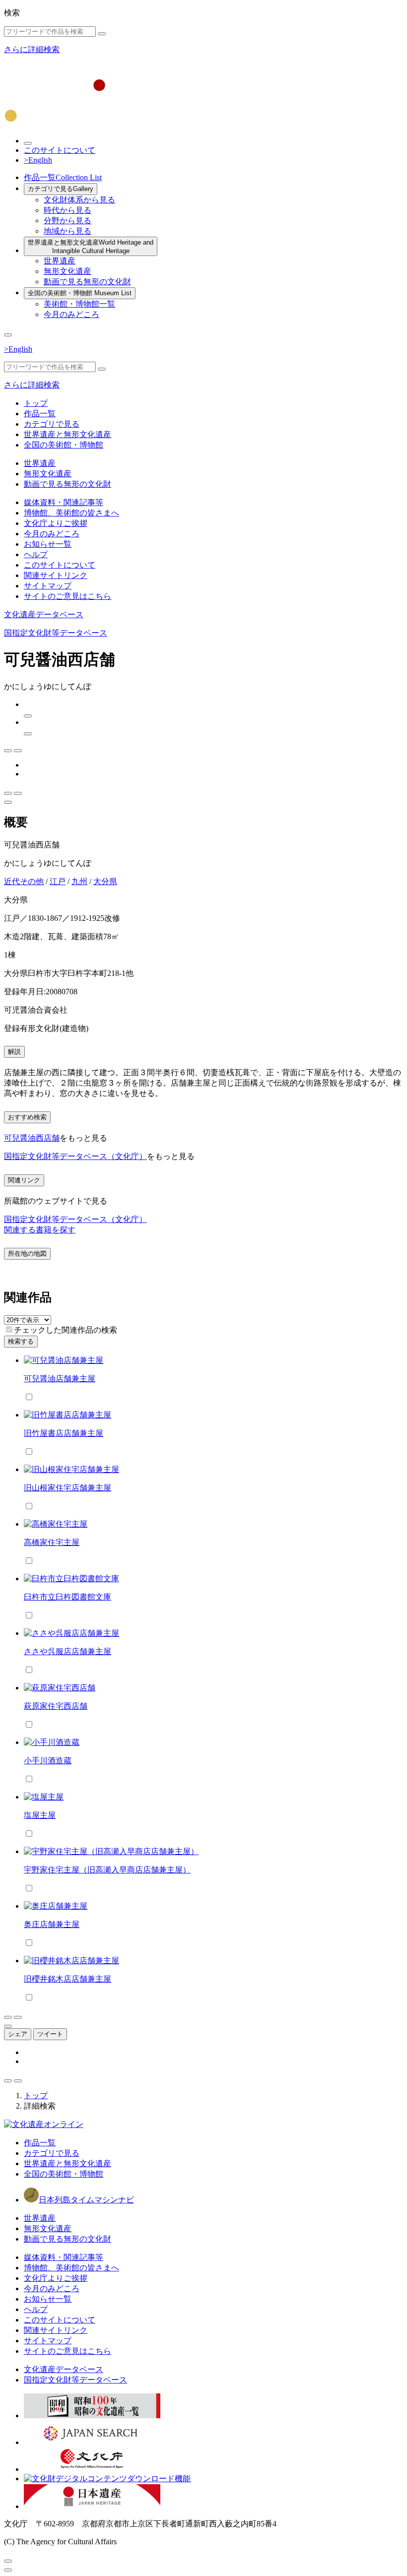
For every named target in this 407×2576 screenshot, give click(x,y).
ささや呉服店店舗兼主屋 (68, 1651)
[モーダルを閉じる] (8, 2561)
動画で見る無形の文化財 (87, 282)
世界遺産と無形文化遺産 (91, 247)
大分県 (105, 881)
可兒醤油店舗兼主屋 (60, 1379)
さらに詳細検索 (32, 49)
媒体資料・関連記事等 (64, 502)
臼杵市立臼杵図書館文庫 (68, 1597)
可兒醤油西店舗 (32, 1138)
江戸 (58, 881)
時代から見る (68, 210)
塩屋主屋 (40, 1815)
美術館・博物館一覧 (79, 304)
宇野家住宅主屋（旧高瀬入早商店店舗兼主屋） (107, 1870)
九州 (79, 881)
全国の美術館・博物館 (80, 293)
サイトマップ (48, 586)
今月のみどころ (71, 314)
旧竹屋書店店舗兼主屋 (64, 1433)
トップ (36, 403)
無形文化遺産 (68, 271)
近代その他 (24, 881)
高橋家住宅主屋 (52, 1542)
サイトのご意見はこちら (68, 596)
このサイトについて (60, 150)
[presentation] (9, 1329)
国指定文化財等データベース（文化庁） (75, 1156)
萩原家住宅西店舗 (56, 1706)
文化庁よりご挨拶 (56, 523)
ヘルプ (36, 554)
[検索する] (102, 34)
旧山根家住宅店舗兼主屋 (68, 1488)
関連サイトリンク (56, 575)
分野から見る (68, 221)
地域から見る (68, 231)
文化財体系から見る (79, 200)
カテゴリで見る (61, 189)
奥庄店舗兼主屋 (52, 1924)
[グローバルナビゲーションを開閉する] (8, 335)
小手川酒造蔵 (48, 1761)
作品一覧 (63, 177)
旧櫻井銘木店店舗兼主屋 (68, 1979)
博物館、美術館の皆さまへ (71, 513)
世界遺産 (60, 261)
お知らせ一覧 (48, 544)
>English (38, 160)
